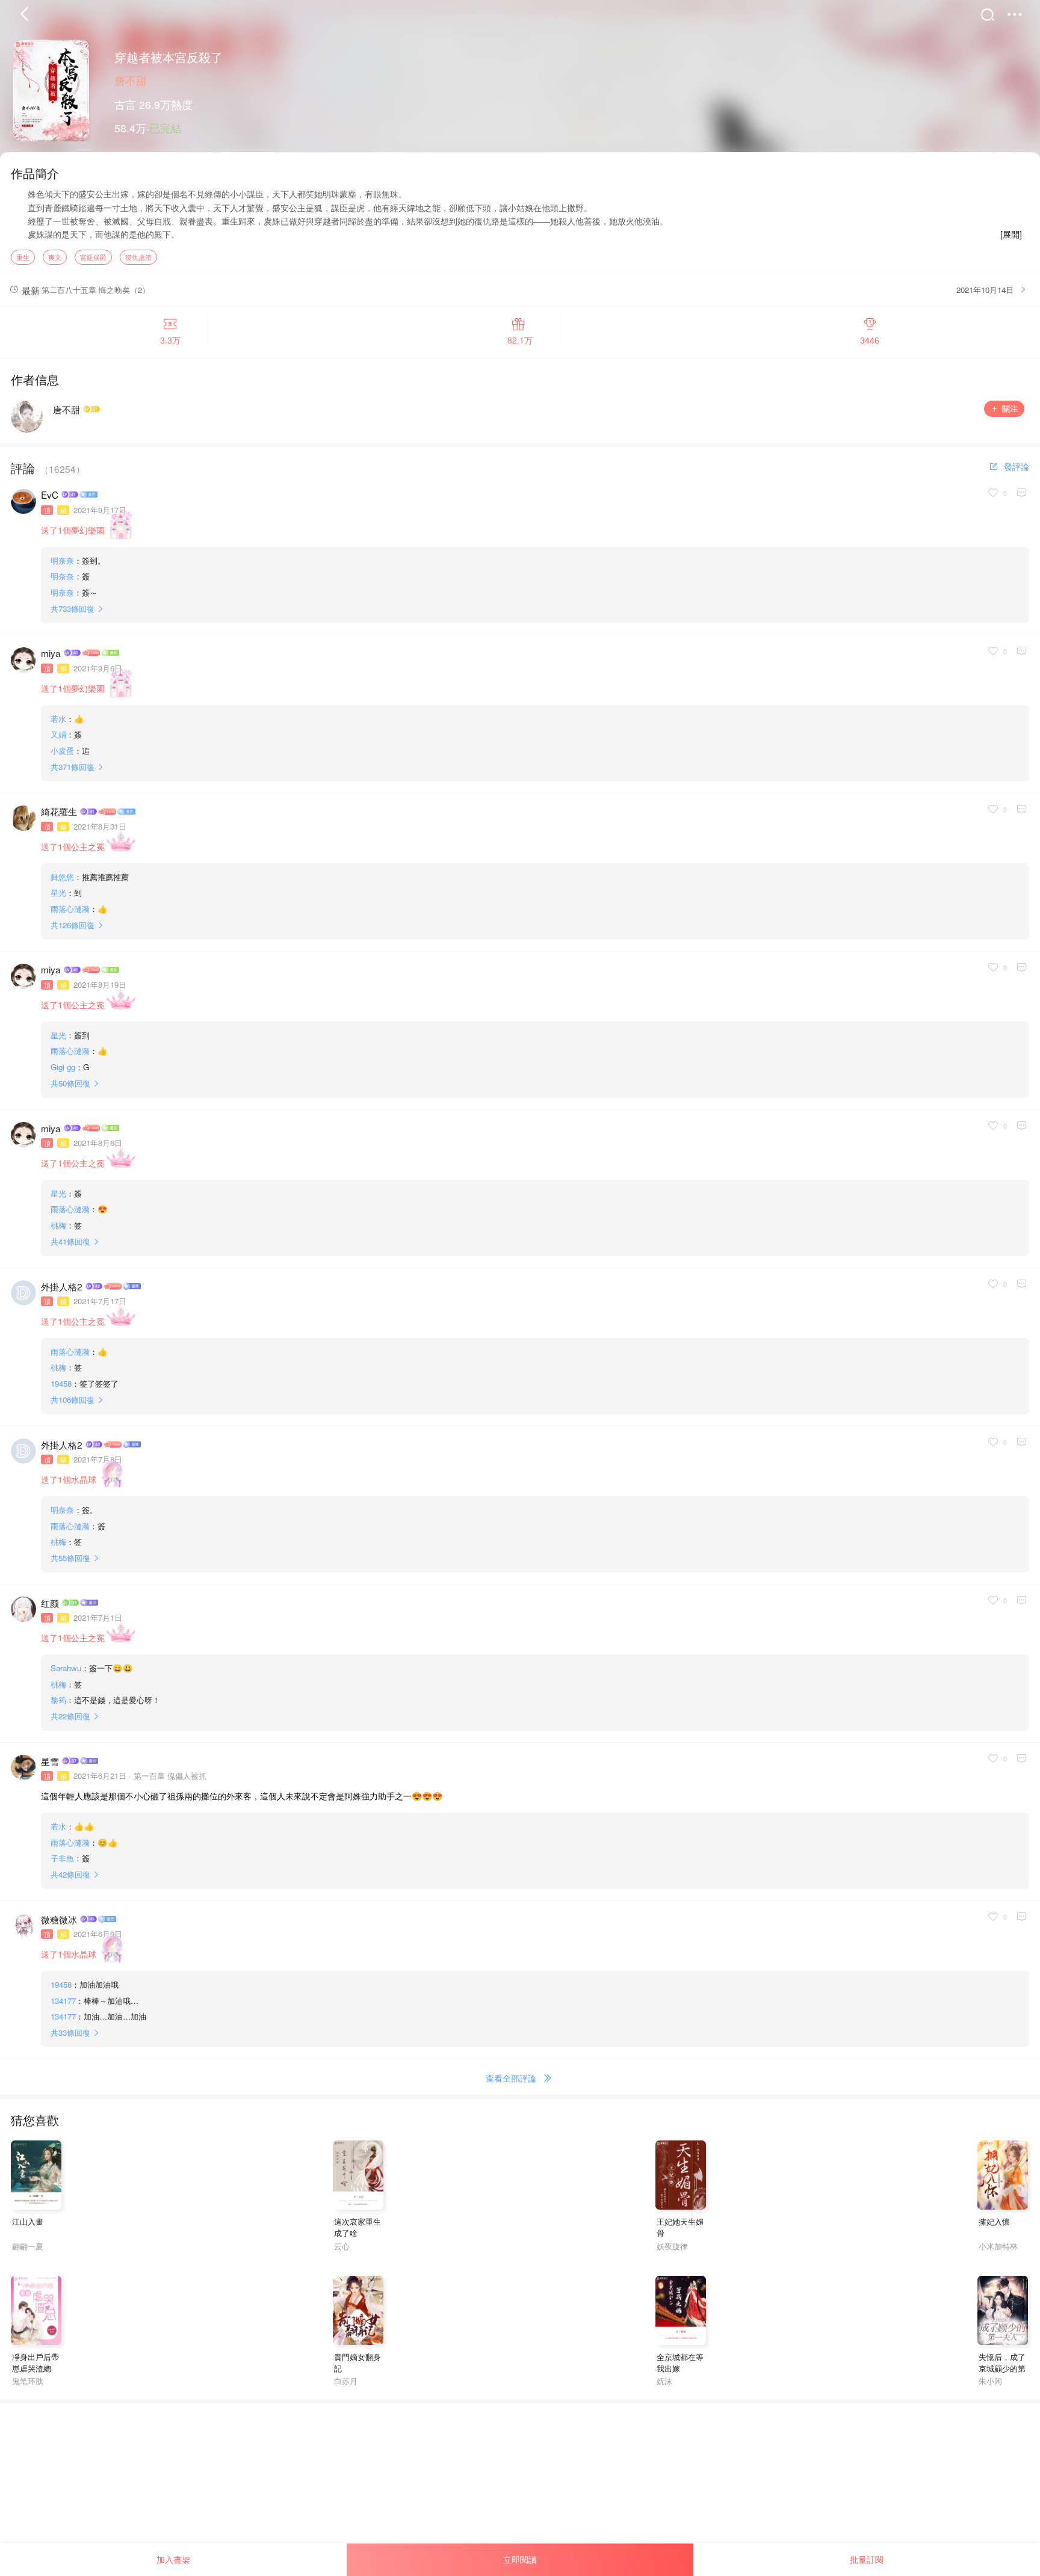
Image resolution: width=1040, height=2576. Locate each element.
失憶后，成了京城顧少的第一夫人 (1002, 2368)
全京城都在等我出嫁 (680, 2362)
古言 (125, 104)
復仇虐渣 (138, 257)
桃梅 (58, 1225)
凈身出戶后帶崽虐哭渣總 (36, 2362)
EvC (50, 495)
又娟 (58, 734)
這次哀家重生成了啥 (357, 2227)
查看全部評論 (511, 2078)
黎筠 (58, 1700)
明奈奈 (62, 560)
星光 (58, 892)
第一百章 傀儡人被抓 (170, 1776)
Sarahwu (66, 1668)
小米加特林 (998, 2246)
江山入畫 (28, 2221)
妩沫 (664, 2381)
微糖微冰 (59, 1919)
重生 (23, 257)
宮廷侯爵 (93, 257)
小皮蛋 (62, 750)
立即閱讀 (520, 2559)
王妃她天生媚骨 (680, 2227)
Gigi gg (63, 1067)
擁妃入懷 (994, 2221)
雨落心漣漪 (70, 909)
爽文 (55, 257)
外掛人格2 (62, 1286)
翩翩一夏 (28, 2246)
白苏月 (346, 2381)
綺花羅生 (59, 811)
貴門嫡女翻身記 (357, 2362)
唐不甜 (131, 80)
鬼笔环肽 (28, 2381)
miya (51, 653)
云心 (342, 2246)
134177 (63, 2001)
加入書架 (173, 2559)
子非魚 (62, 1858)
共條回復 (73, 609)
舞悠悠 (62, 877)
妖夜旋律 (672, 2246)
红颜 (50, 1603)
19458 (61, 1383)
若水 (58, 719)
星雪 (50, 1761)
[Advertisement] (361, 2488)
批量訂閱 (867, 2559)
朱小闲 (990, 2381)
